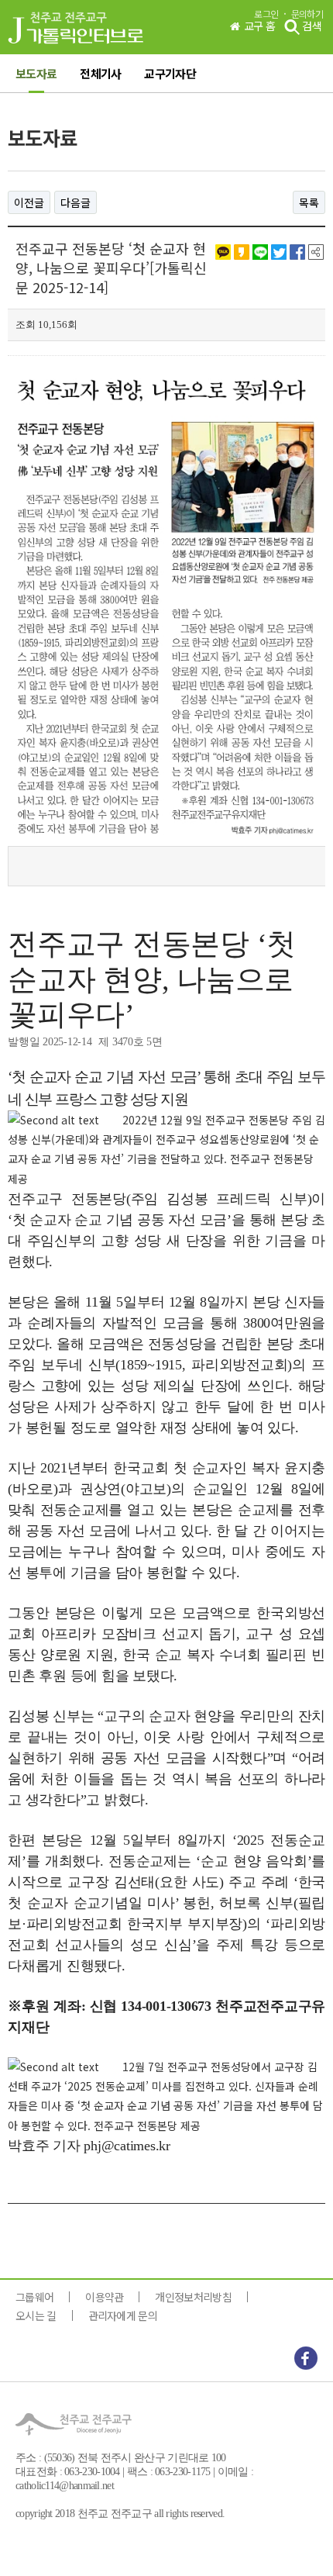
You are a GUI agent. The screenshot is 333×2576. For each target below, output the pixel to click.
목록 (309, 202)
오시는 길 (36, 2315)
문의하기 (307, 14)
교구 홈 (259, 25)
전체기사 (100, 73)
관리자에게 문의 (123, 2315)
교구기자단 (170, 73)
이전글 (29, 202)
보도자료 (36, 73)
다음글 (76, 202)
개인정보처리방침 (193, 2297)
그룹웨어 (34, 2297)
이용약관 (104, 2297)
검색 (311, 26)
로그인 (266, 14)
